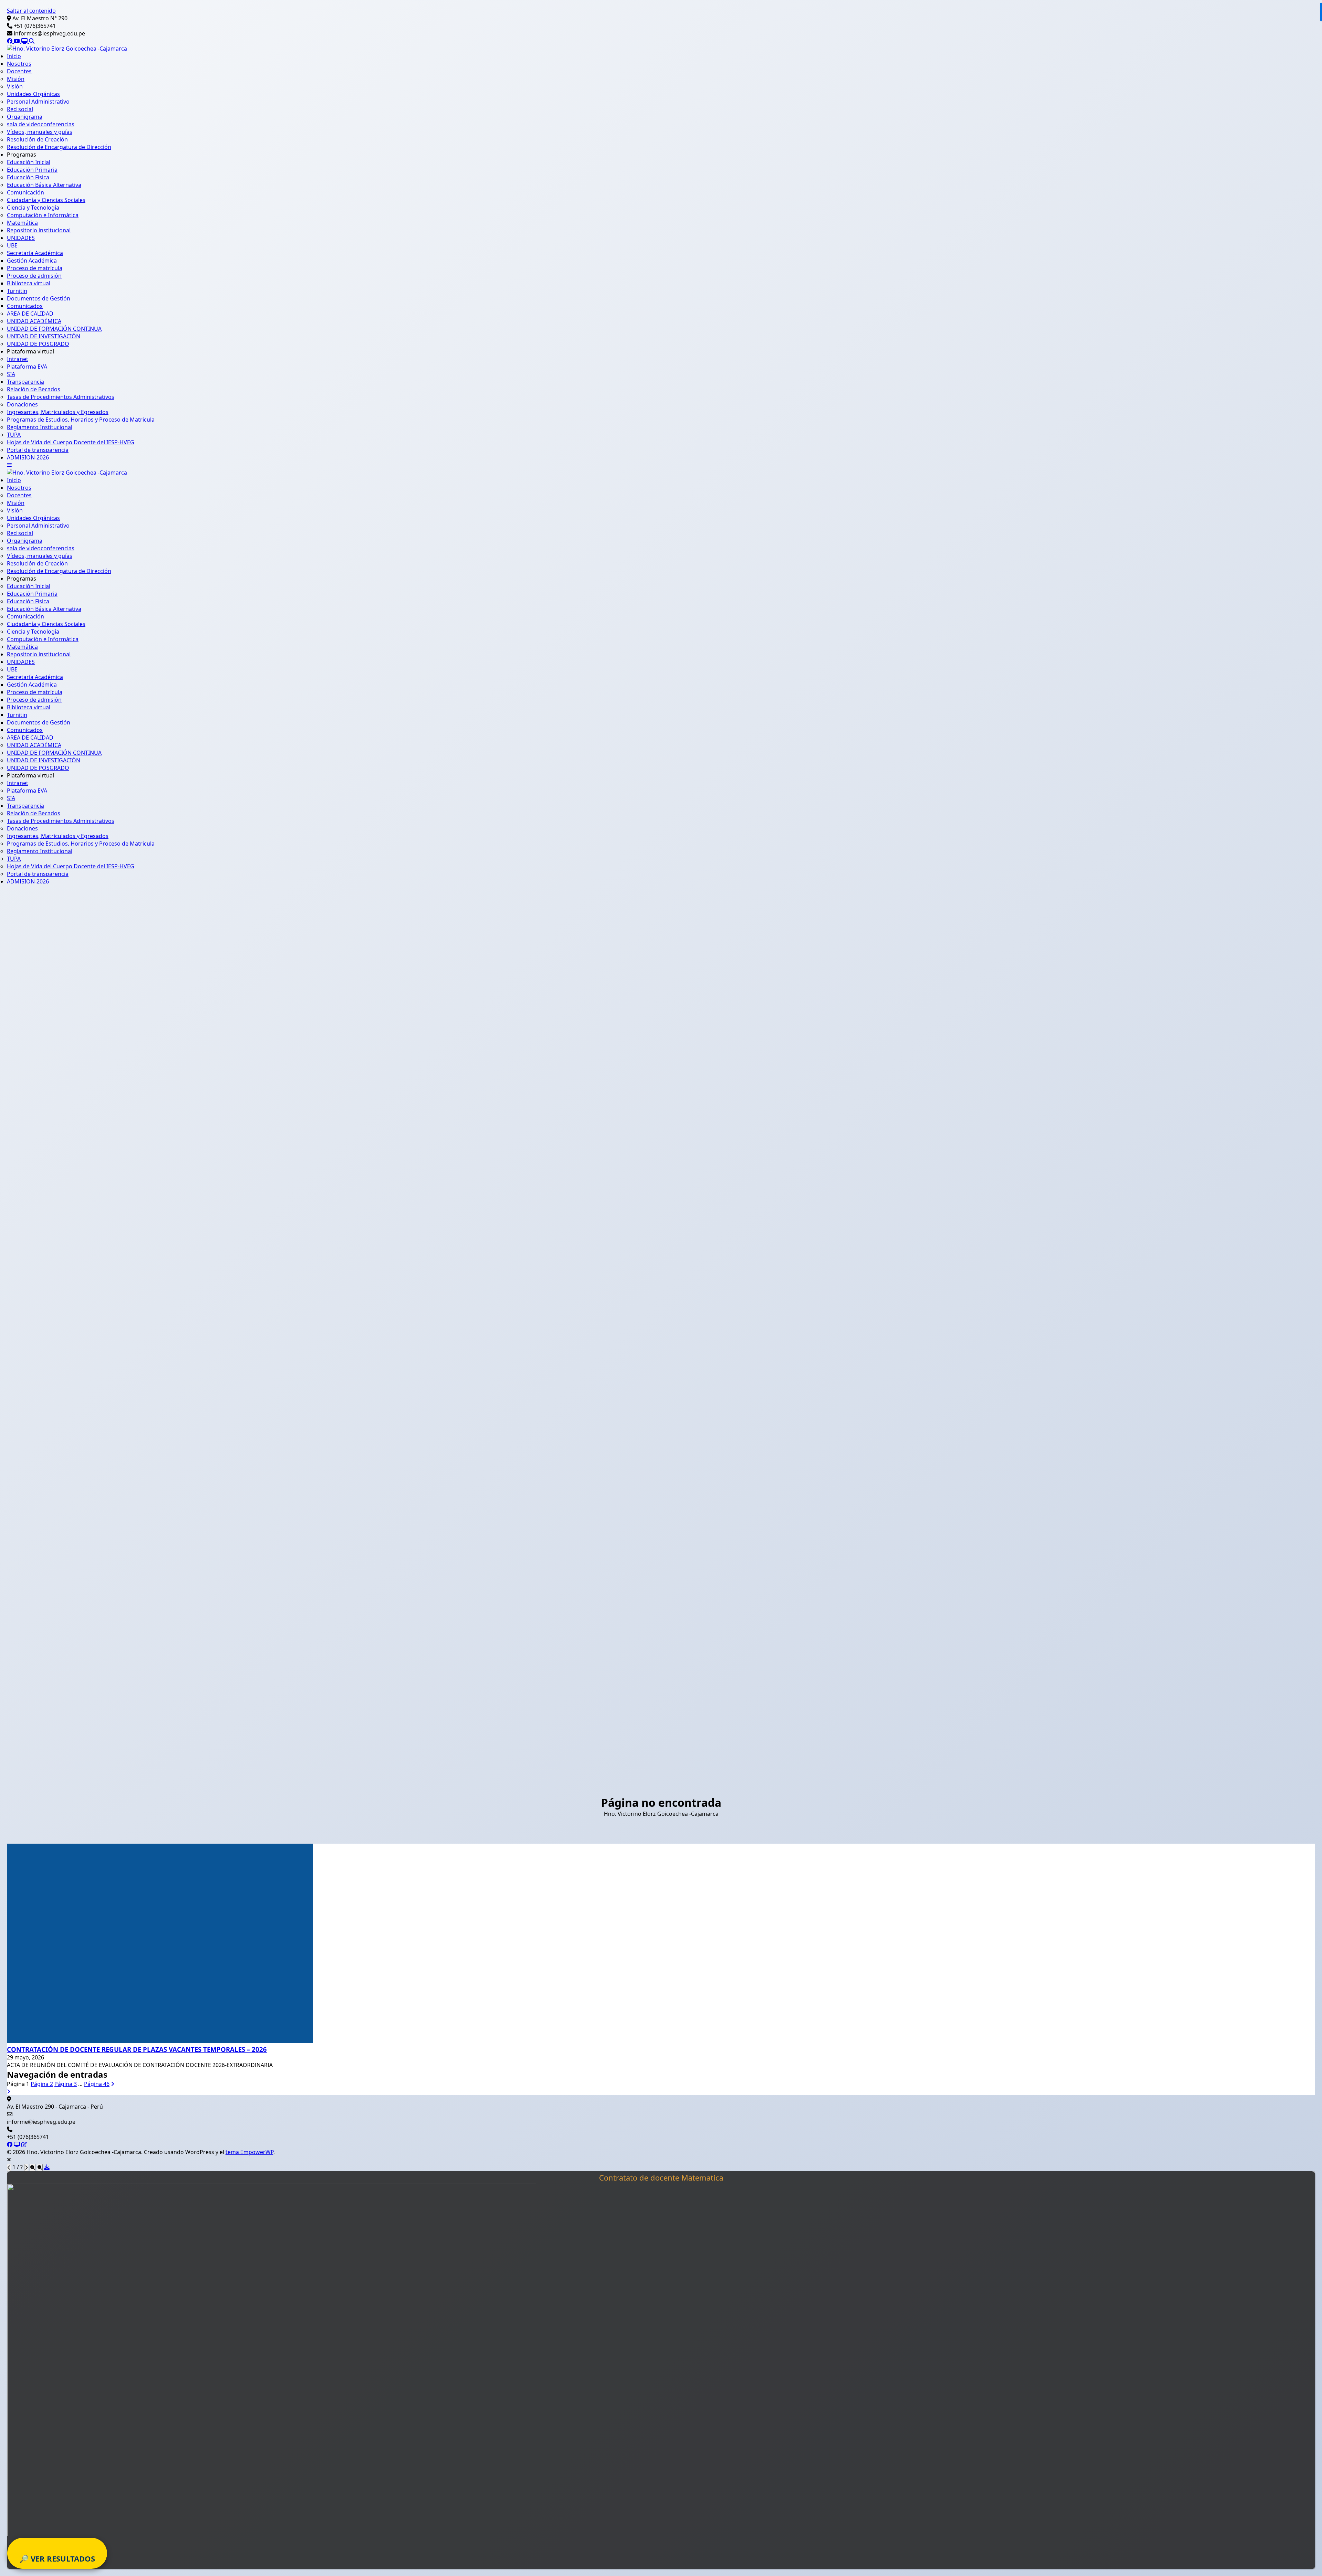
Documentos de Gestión (39, 298)
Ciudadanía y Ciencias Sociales (46, 200)
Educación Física (28, 177)
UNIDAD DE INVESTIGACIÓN (44, 336)
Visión (15, 86)
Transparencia (25, 382)
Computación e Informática (43, 215)
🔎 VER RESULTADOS (57, 2558)
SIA (11, 374)
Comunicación (25, 192)
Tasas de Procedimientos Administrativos (61, 397)
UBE (12, 245)
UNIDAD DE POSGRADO (38, 344)
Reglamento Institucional (40, 427)
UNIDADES (21, 238)
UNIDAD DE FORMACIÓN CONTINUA (54, 329)
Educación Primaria (32, 170)
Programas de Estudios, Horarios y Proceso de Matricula (81, 420)
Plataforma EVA (27, 367)
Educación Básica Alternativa (44, 185)
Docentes (19, 71)
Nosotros (19, 64)
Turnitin (17, 291)
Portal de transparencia (38, 450)
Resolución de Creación (37, 139)
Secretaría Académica (35, 253)
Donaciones (22, 404)
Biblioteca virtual (29, 283)
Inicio (14, 56)
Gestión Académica (32, 261)
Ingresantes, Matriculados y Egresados (58, 412)
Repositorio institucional (39, 230)
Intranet (18, 359)
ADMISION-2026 (28, 457)
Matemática (22, 223)
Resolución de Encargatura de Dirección (59, 147)
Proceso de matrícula (35, 268)
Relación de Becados (34, 389)
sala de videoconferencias (41, 124)
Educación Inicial (29, 162)
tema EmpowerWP (249, 2152)
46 (97, 2084)
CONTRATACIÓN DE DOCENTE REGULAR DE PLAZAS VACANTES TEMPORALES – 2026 (137, 2049)
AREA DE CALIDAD (30, 314)
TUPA (14, 435)
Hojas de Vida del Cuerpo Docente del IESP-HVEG (71, 442)
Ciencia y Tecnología (33, 208)
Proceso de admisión (34, 276)
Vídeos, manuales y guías (40, 132)
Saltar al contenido (31, 11)
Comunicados (25, 306)
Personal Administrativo (38, 102)
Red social (20, 109)
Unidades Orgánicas (33, 94)
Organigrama (25, 117)
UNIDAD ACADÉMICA (34, 321)
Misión (16, 79)
